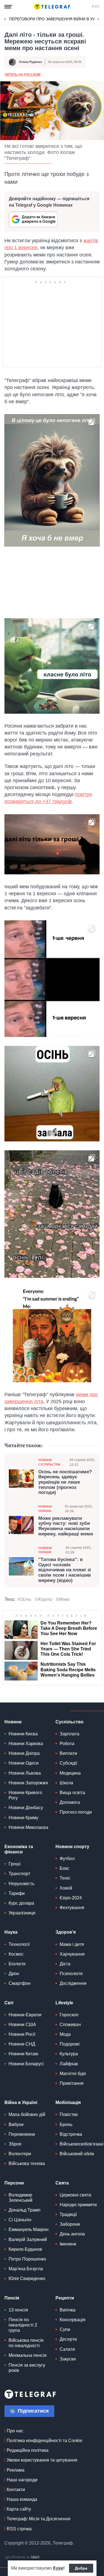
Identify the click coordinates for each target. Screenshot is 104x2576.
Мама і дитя (72, 1944)
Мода (65, 2034)
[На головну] (52, 7)
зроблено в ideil (22, 2557)
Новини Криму (23, 1818)
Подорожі (70, 2044)
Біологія (17, 1964)
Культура (69, 2054)
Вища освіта (72, 1793)
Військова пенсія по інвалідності (26, 2343)
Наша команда (22, 2499)
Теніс (65, 1878)
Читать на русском (22, 75)
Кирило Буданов (25, 2249)
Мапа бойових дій (27, 2114)
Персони (14, 2183)
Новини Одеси (24, 1763)
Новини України (45, 1509)
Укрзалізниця (22, 1913)
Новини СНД (22, 2044)
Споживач (70, 2025)
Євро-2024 (71, 1898)
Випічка (68, 2310)
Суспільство (69, 1722)
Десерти (68, 2339)
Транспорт (19, 1874)
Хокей (66, 1888)
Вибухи (16, 2124)
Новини (13, 1722)
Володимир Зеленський (21, 2198)
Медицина (70, 1773)
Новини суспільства (49, 1462)
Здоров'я (66, 1932)
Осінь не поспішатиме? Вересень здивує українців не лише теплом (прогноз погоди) (65, 1482)
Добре (81, 2568)
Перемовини (22, 2134)
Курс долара (21, 1903)
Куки (58, 2568)
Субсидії (68, 1763)
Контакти (16, 2490)
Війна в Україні (21, 2102)
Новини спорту (72, 1847)
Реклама (16, 2470)
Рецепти (65, 2298)
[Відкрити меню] (8, 7)
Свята (62, 2183)
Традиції (68, 2214)
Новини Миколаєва (28, 1827)
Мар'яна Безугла (26, 2269)
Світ (9, 2003)
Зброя (15, 2144)
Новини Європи (25, 2015)
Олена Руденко (31, 62)
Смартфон (20, 1983)
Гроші (15, 1864)
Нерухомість (21, 1884)
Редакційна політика (28, 2450)
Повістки (69, 2114)
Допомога (70, 1802)
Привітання (72, 2083)
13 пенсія (18, 2310)
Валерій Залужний (28, 2239)
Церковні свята (75, 2195)
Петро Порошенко (27, 2259)
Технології (19, 1944)
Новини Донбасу (26, 1808)
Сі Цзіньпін (20, 2220)
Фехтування (72, 1908)
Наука (11, 1932)
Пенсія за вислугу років (27, 2368)
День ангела (72, 2234)
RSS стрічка (19, 2529)
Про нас (15, 2431)
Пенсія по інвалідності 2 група (23, 2325)
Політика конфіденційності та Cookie (45, 2441)
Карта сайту (19, 2509)
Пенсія (12, 2298)
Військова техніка (27, 2163)
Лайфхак (69, 2064)
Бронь (66, 2124)
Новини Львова (25, 1773)
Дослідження (73, 1983)
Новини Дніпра (24, 1753)
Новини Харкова (26, 1744)
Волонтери (20, 2154)
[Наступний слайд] (98, 19)
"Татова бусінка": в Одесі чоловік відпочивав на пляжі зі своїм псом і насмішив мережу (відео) (65, 1570)
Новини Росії (22, 2034)
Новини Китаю (23, 2054)
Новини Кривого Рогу (25, 1795)
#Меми (63, 1599)
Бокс (64, 1868)
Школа (66, 1783)
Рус (96, 7)
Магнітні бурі (73, 2074)
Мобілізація (68, 2102)
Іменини (68, 2244)
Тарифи (17, 1893)
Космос (16, 1954)
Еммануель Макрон (29, 2229)
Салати (67, 2349)
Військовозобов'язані (82, 2144)
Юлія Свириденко (27, 2278)
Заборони (70, 2224)
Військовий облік (77, 2154)
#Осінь (24, 1599)
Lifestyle (64, 2003)
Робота (67, 1744)
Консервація (73, 2320)
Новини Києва (23, 1734)
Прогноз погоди (76, 1812)
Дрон (14, 1974)
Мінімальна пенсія (28, 2355)
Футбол (67, 1859)
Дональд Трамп (25, 2210)
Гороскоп (69, 2015)
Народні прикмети (78, 2205)
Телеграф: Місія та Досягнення (39, 2519)
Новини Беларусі (26, 2064)
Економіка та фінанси (19, 1849)
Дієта (65, 1964)
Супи (65, 2329)
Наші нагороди (22, 2480)
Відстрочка (71, 2134)
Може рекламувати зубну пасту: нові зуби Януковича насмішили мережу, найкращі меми (66, 1526)
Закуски (68, 2359)
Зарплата (69, 1734)
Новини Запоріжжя (28, 1783)
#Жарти (44, 1599)
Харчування (72, 1954)
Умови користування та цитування (42, 2460)
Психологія (71, 1974)
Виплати (68, 1753)
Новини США (22, 2025)
